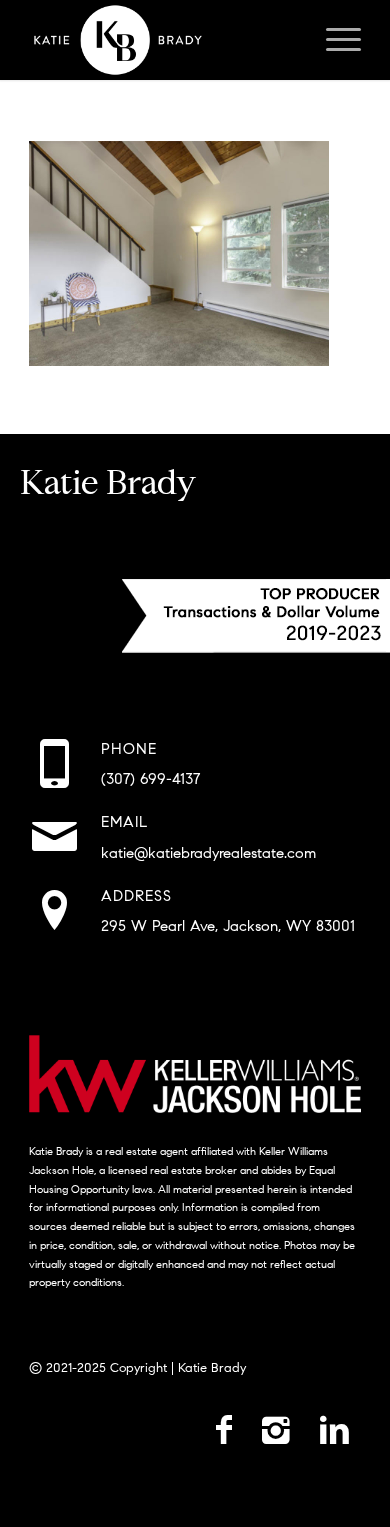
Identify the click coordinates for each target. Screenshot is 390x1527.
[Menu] (333, 40)
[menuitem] (333, 40)
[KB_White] (161, 40)
